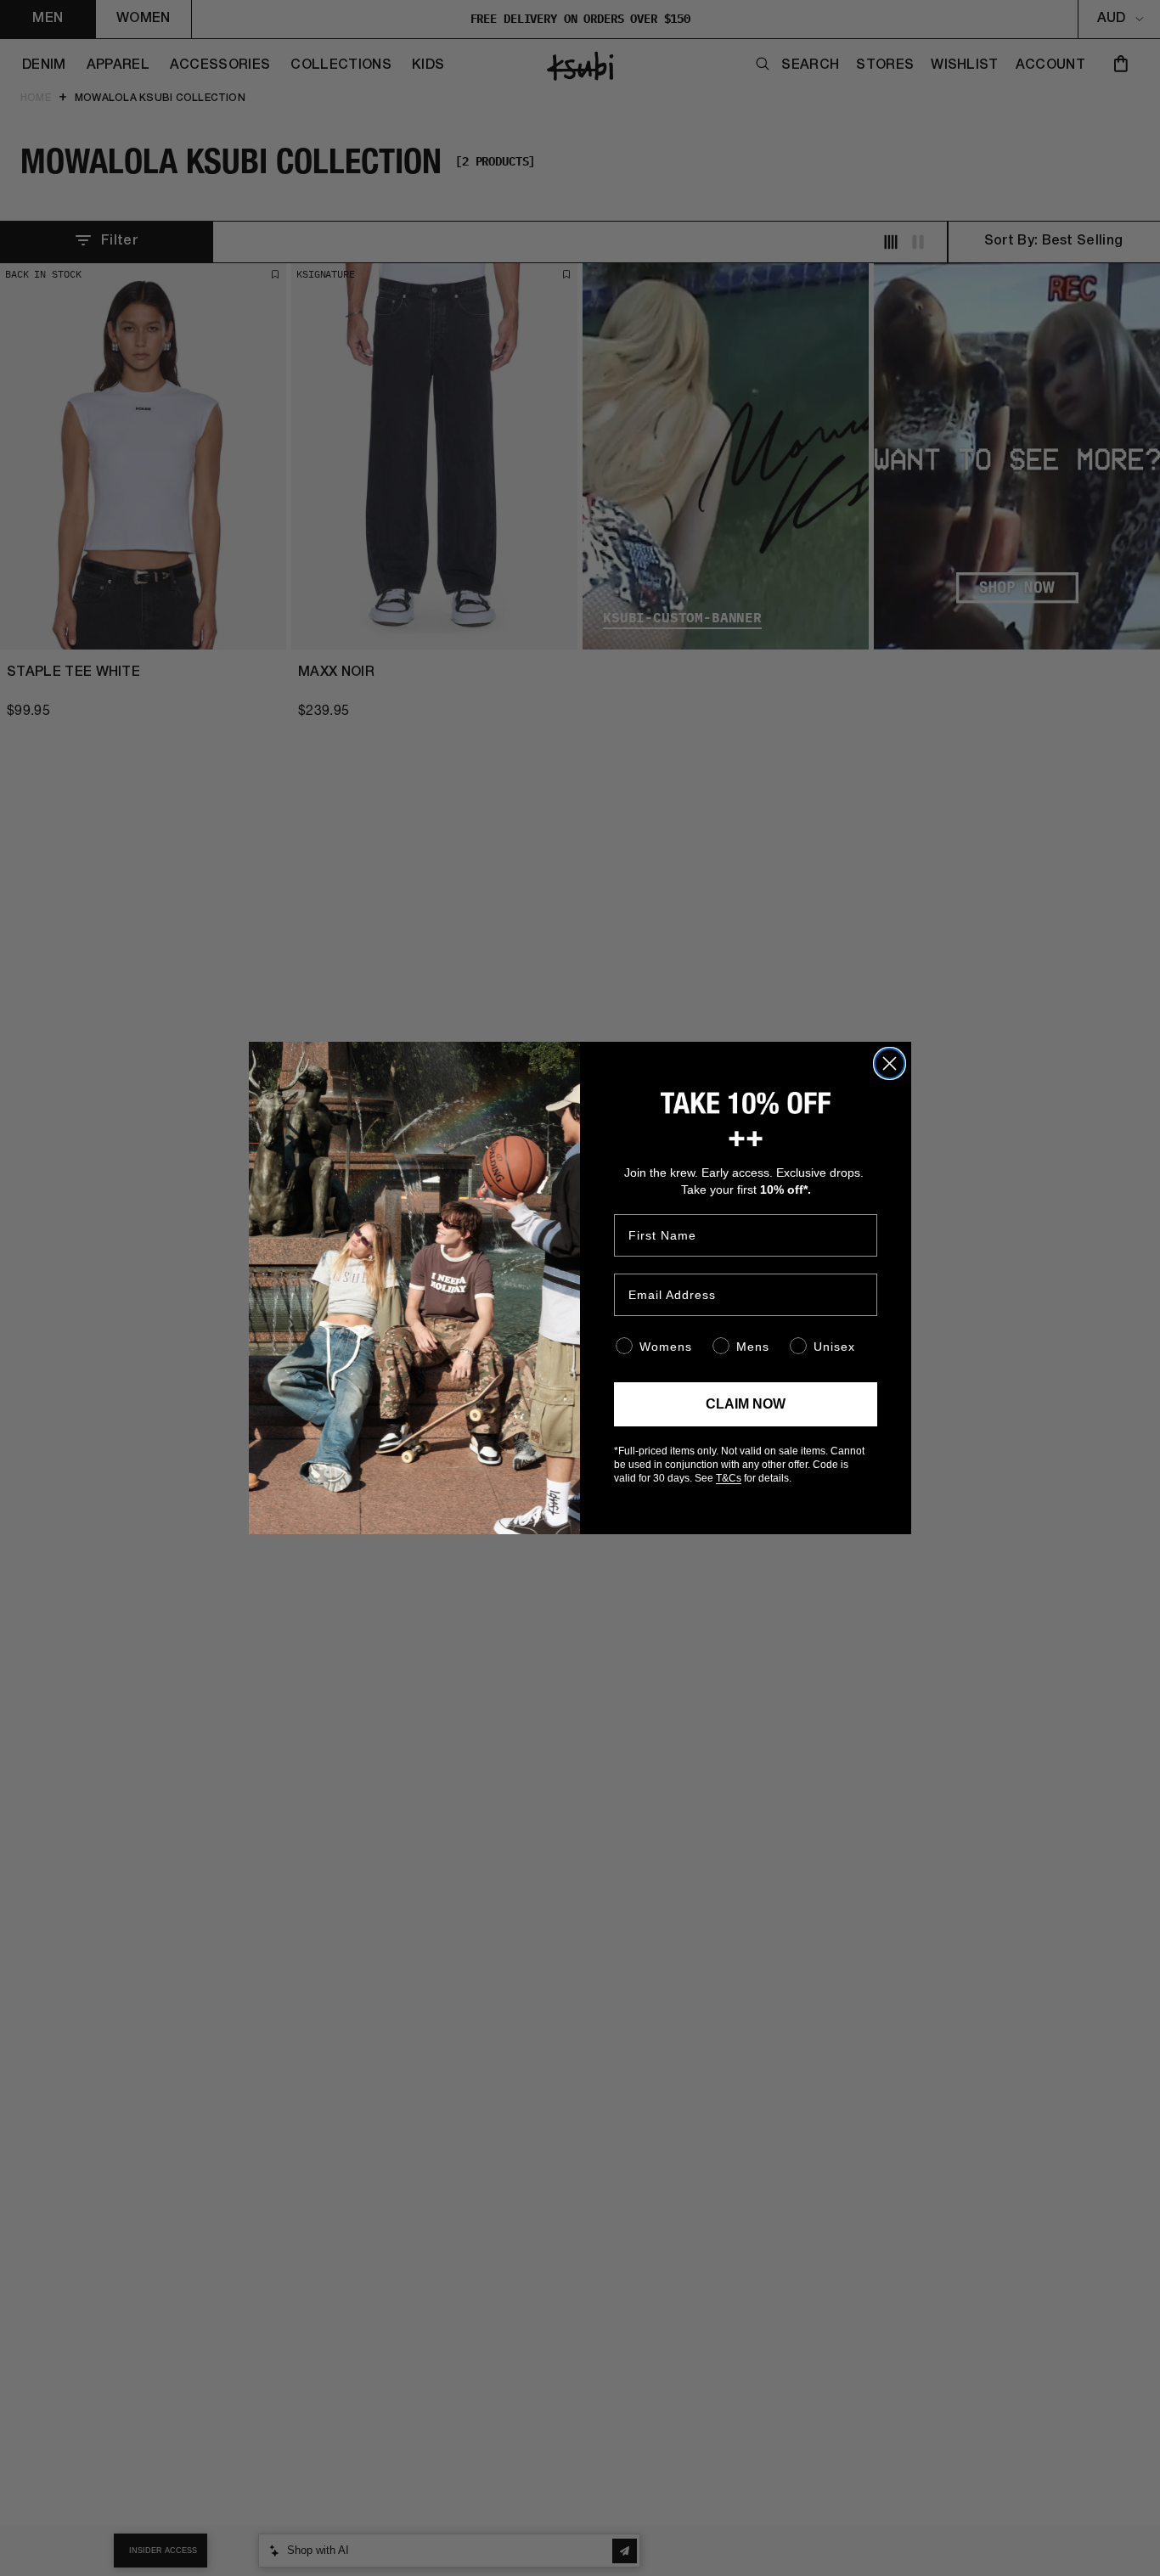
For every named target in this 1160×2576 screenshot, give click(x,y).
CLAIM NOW (746, 1404)
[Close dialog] (890, 1063)
